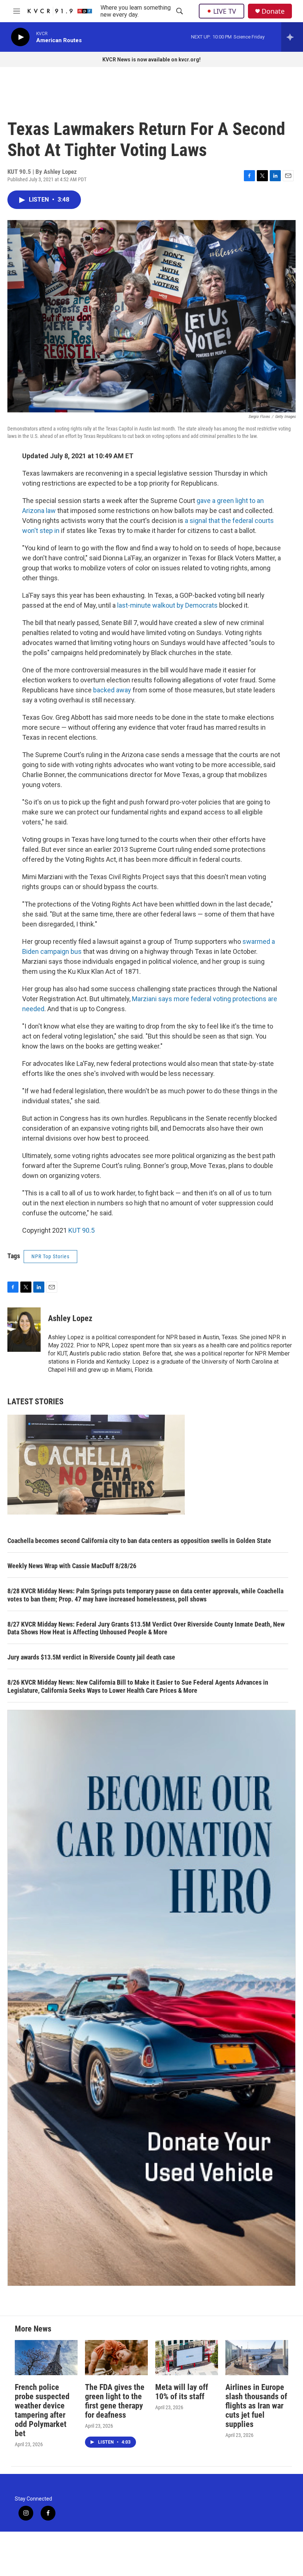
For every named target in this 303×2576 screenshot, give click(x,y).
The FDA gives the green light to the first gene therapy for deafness (115, 2401)
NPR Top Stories (50, 1256)
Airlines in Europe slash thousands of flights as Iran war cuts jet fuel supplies (256, 2406)
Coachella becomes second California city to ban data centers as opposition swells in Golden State (139, 1541)
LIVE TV (225, 11)
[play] (20, 37)
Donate (273, 11)
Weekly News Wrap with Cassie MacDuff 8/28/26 (72, 1566)
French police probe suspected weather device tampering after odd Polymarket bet (42, 2410)
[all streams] (292, 37)
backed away (111, 690)
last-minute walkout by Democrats (167, 605)
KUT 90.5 (81, 1230)
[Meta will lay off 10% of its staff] (187, 2358)
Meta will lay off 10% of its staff (182, 2392)
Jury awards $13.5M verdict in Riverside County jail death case (91, 1657)
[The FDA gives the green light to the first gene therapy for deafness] (116, 2358)
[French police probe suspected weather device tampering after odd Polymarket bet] (46, 2358)
